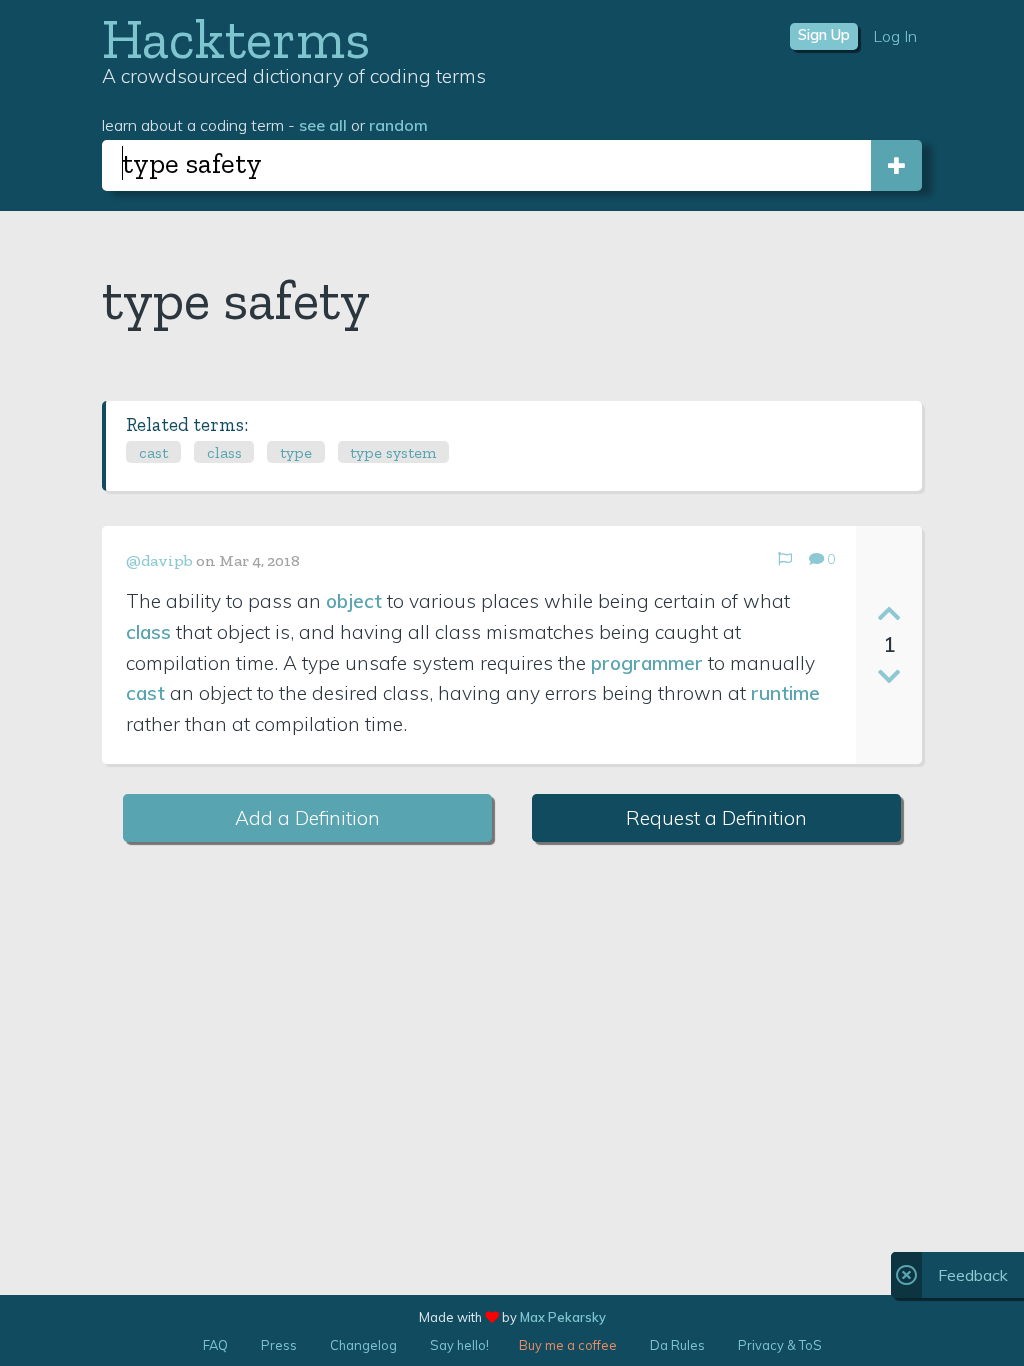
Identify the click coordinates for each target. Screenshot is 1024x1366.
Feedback (973, 1275)
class (224, 452)
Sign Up (824, 35)
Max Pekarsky (563, 1317)
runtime (785, 693)
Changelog (363, 1345)
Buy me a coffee (568, 1345)
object (354, 601)
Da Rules (677, 1345)
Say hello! (459, 1345)
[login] (896, 165)
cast (153, 452)
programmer (647, 663)
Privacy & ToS (780, 1345)
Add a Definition (307, 818)
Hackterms (236, 38)
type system (393, 452)
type (296, 452)
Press (279, 1345)
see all (323, 125)
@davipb (159, 560)
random (398, 125)
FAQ (215, 1345)
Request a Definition (716, 818)
